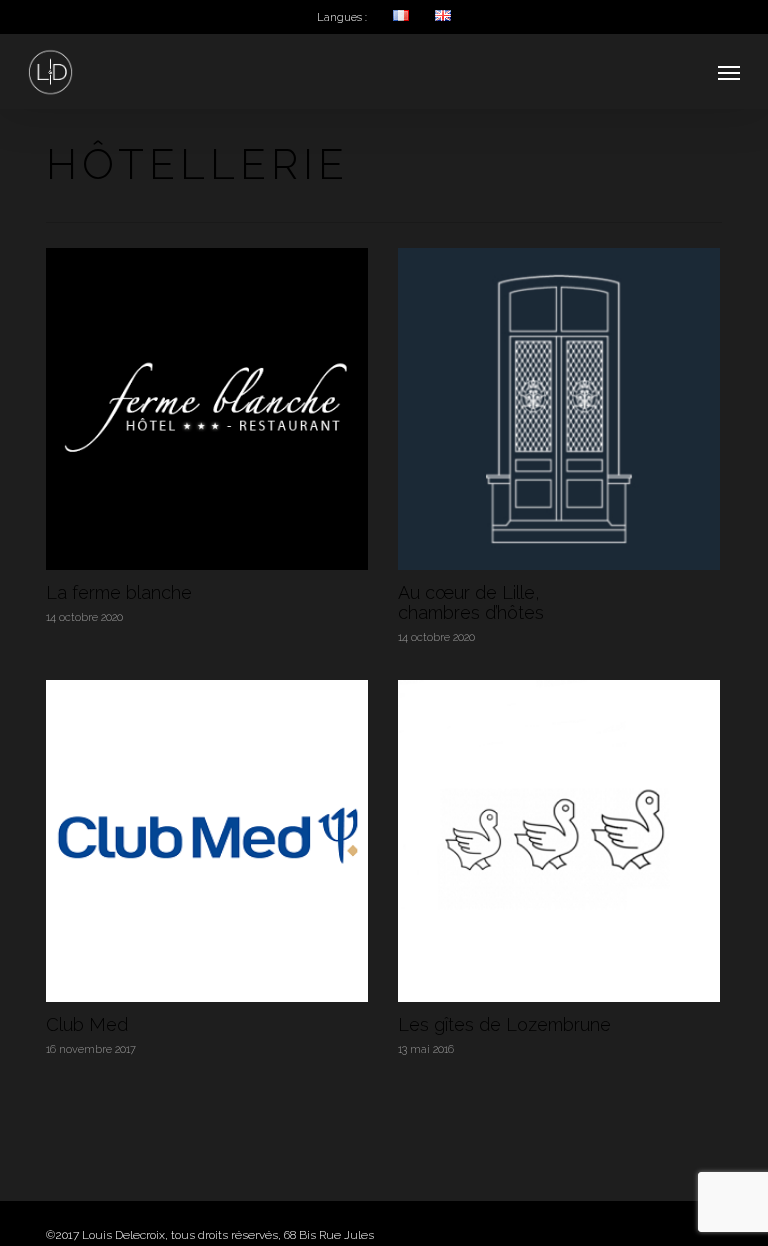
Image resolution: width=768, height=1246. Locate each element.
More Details (212, 394)
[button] (729, 72)
